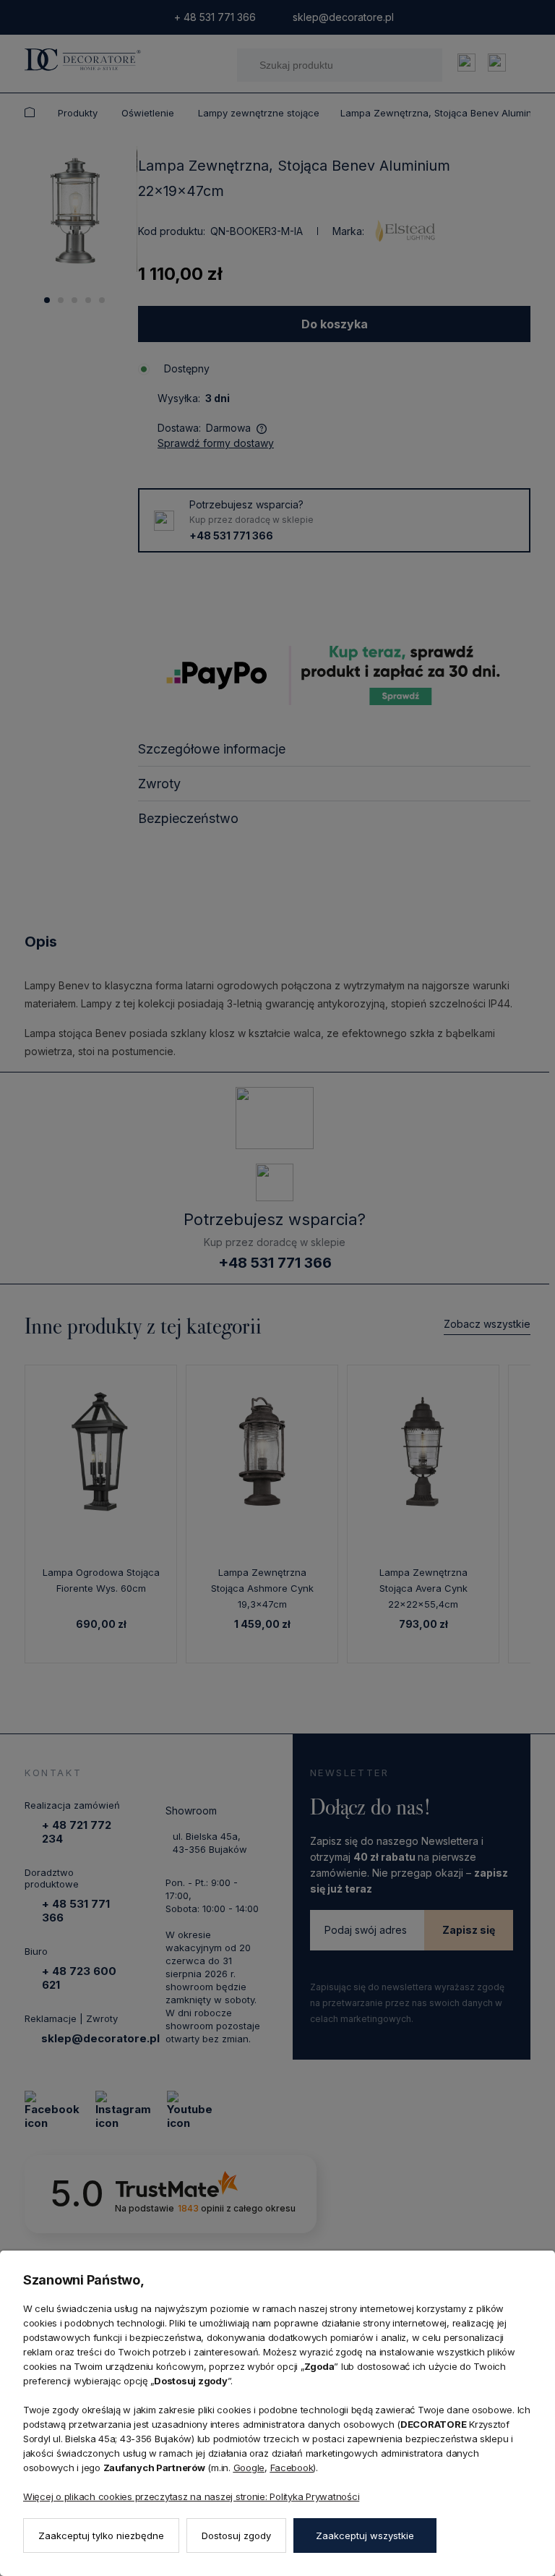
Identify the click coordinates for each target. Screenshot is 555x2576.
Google (249, 2468)
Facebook (292, 2468)
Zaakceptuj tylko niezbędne (101, 2536)
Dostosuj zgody (236, 2536)
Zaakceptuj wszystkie (365, 2536)
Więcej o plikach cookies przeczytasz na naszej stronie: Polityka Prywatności (191, 2496)
